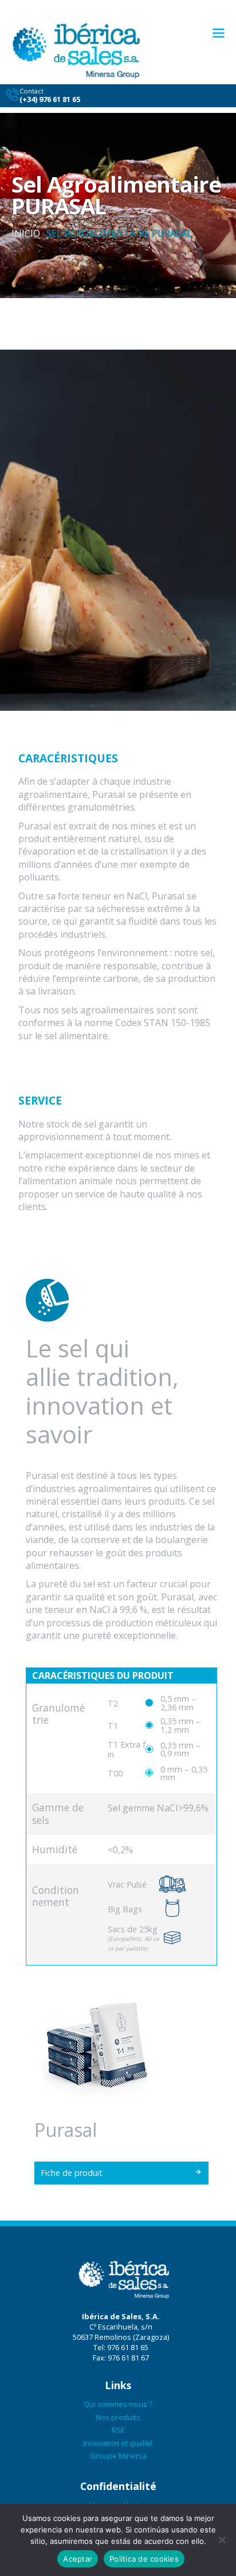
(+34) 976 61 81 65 (50, 99)
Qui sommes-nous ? (118, 2404)
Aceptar (78, 2559)
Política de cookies (144, 2559)
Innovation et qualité (118, 2443)
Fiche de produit (72, 2173)
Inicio (26, 233)
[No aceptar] (222, 2540)
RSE (118, 2430)
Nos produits (118, 2417)
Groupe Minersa (118, 2456)
